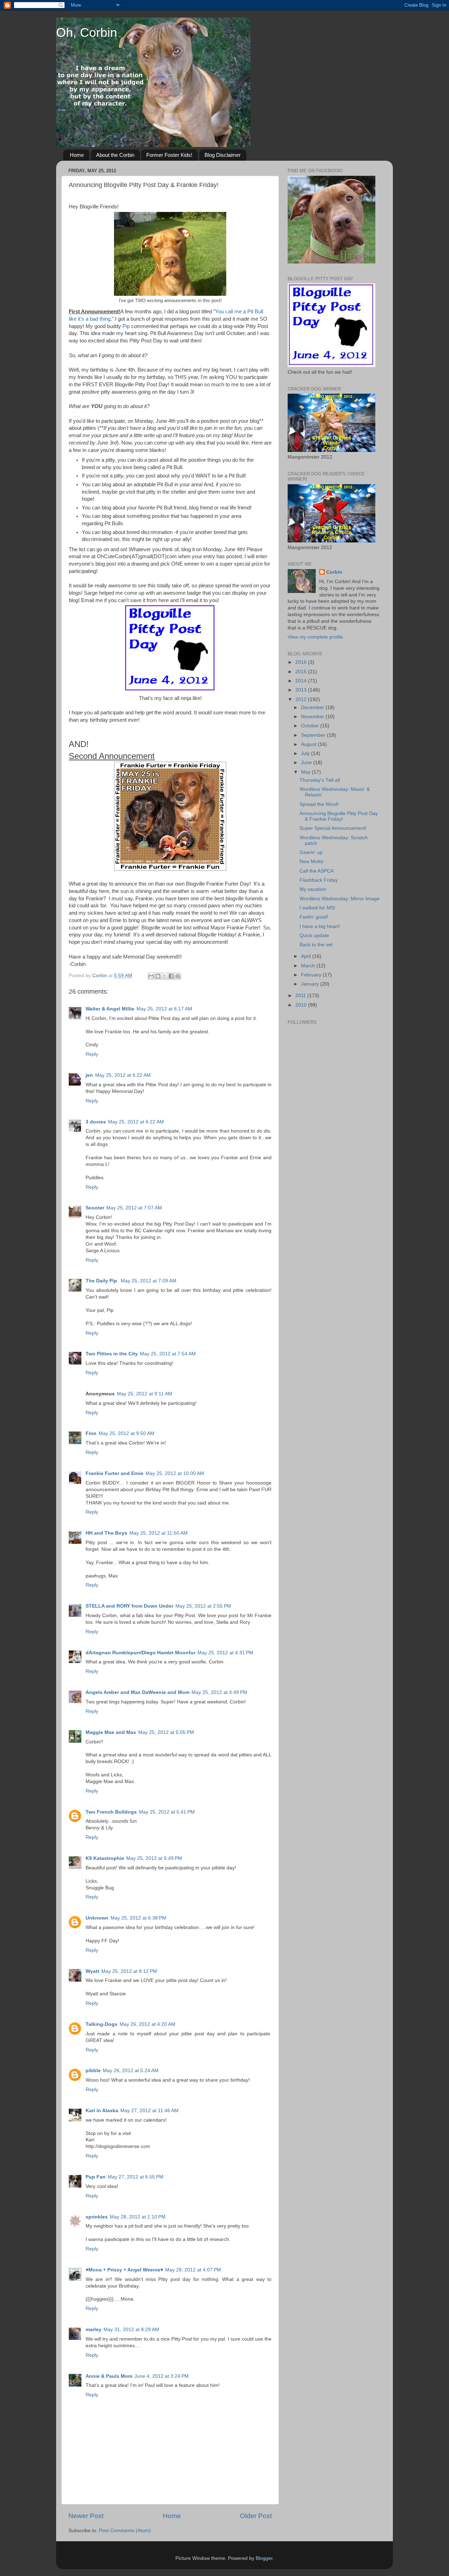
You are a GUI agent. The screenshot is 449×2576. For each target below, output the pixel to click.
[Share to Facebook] (171, 976)
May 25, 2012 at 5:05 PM (166, 1732)
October (311, 726)
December (313, 708)
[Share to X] (165, 976)
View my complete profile (315, 637)
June (307, 763)
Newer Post (86, 2516)
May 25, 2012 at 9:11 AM (145, 1394)
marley (93, 2330)
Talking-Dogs (102, 2024)
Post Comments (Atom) (125, 2531)
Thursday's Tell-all (320, 780)
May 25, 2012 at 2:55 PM (203, 1606)
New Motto (311, 862)
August (309, 744)
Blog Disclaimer (223, 155)
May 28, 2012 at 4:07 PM (193, 2270)
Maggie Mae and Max (111, 1732)
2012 (302, 699)
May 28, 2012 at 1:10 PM (138, 2217)
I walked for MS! (317, 908)
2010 (302, 1005)
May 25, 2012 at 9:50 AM (126, 1433)
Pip (127, 326)
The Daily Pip (102, 1281)
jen (89, 1075)
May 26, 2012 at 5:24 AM (131, 2071)
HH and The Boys (106, 1533)
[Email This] (151, 976)
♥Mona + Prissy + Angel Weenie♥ (124, 2270)
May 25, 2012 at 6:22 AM (123, 1075)
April (307, 956)
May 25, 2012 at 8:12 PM (129, 1971)
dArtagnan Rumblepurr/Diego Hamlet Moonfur (140, 1653)
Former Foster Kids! (169, 155)
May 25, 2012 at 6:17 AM (164, 1009)
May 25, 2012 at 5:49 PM (154, 1858)
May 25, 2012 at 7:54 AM (168, 1354)
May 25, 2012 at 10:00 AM (175, 1473)
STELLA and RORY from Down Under (129, 1606)
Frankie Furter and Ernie (115, 1473)
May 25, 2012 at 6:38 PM (138, 1918)
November (313, 717)
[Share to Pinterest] (178, 976)
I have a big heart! (320, 926)
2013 (302, 690)
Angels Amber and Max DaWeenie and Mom (138, 1692)
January (311, 984)
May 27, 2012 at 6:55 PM (136, 2177)
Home (77, 155)
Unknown (97, 1918)
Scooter (95, 1208)
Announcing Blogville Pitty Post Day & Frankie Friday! (339, 816)
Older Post (256, 2516)
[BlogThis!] (158, 976)
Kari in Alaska (102, 2111)
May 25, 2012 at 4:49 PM (219, 1692)
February (312, 975)
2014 (302, 681)
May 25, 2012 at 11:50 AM (159, 1533)
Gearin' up (311, 852)
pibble (93, 2071)
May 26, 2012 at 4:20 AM (148, 2024)
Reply (92, 1054)
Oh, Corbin (87, 32)
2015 (302, 672)
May (306, 772)
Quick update (314, 936)
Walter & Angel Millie (110, 1009)
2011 (301, 996)
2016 (302, 662)
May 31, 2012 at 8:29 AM (131, 2330)
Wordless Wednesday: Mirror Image (340, 899)
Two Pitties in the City (112, 1354)
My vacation (313, 889)
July (306, 753)
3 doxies (96, 1122)
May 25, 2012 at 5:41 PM (167, 1812)
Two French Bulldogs (111, 1812)
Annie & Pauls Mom (109, 2376)
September (314, 735)
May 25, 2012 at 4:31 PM (225, 1653)
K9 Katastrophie (105, 1858)
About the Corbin (115, 155)
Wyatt (92, 1971)
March (309, 966)
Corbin (334, 572)
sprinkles (97, 2217)
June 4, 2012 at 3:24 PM (162, 2376)
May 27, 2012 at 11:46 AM (149, 2111)
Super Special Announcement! (333, 828)
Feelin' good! (314, 917)
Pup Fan (96, 2177)
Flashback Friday (319, 880)
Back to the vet (316, 945)
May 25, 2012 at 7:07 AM (134, 1208)
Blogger (264, 2558)
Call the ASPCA (317, 871)
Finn (91, 1433)
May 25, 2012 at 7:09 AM (149, 1281)
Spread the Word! (319, 804)
